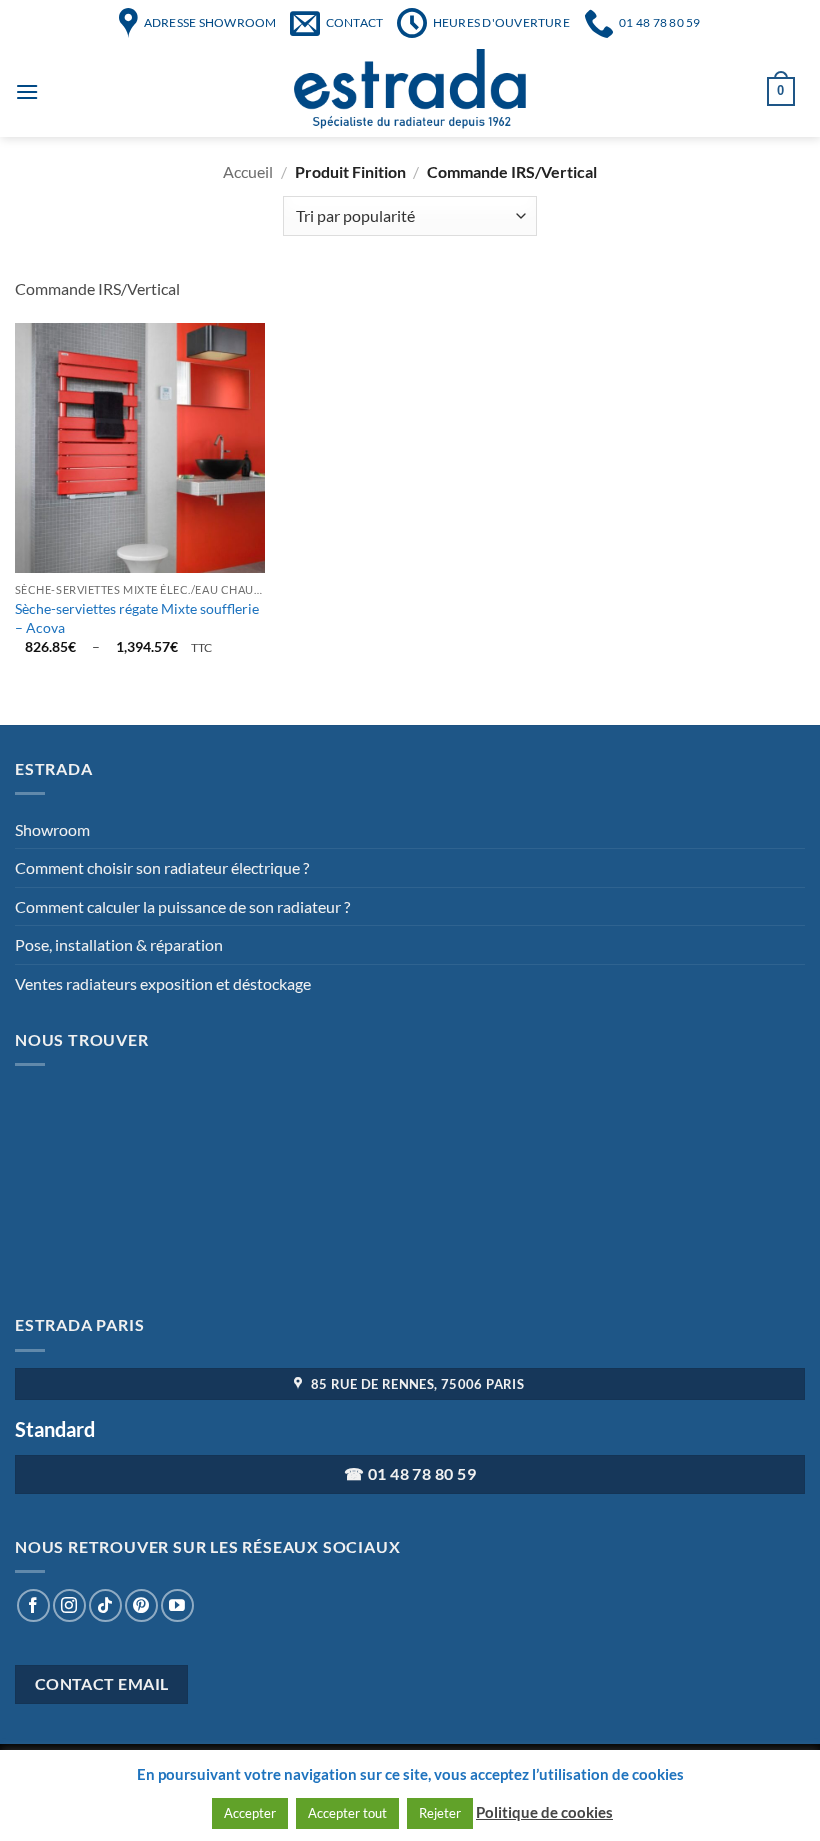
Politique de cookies (544, 1812)
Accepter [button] (250, 1813)
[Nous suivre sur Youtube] (177, 1605)
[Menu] (27, 91)
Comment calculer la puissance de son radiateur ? (182, 906)
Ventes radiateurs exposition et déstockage (163, 983)
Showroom (52, 829)
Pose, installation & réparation (119, 944)
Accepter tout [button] (347, 1813)
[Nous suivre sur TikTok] (105, 1605)
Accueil (248, 171)
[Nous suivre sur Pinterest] (141, 1605)
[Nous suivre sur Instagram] (69, 1605)
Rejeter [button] (440, 1813)
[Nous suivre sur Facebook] (33, 1605)
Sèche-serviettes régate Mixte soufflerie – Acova (137, 618)
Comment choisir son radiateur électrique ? (162, 867)
